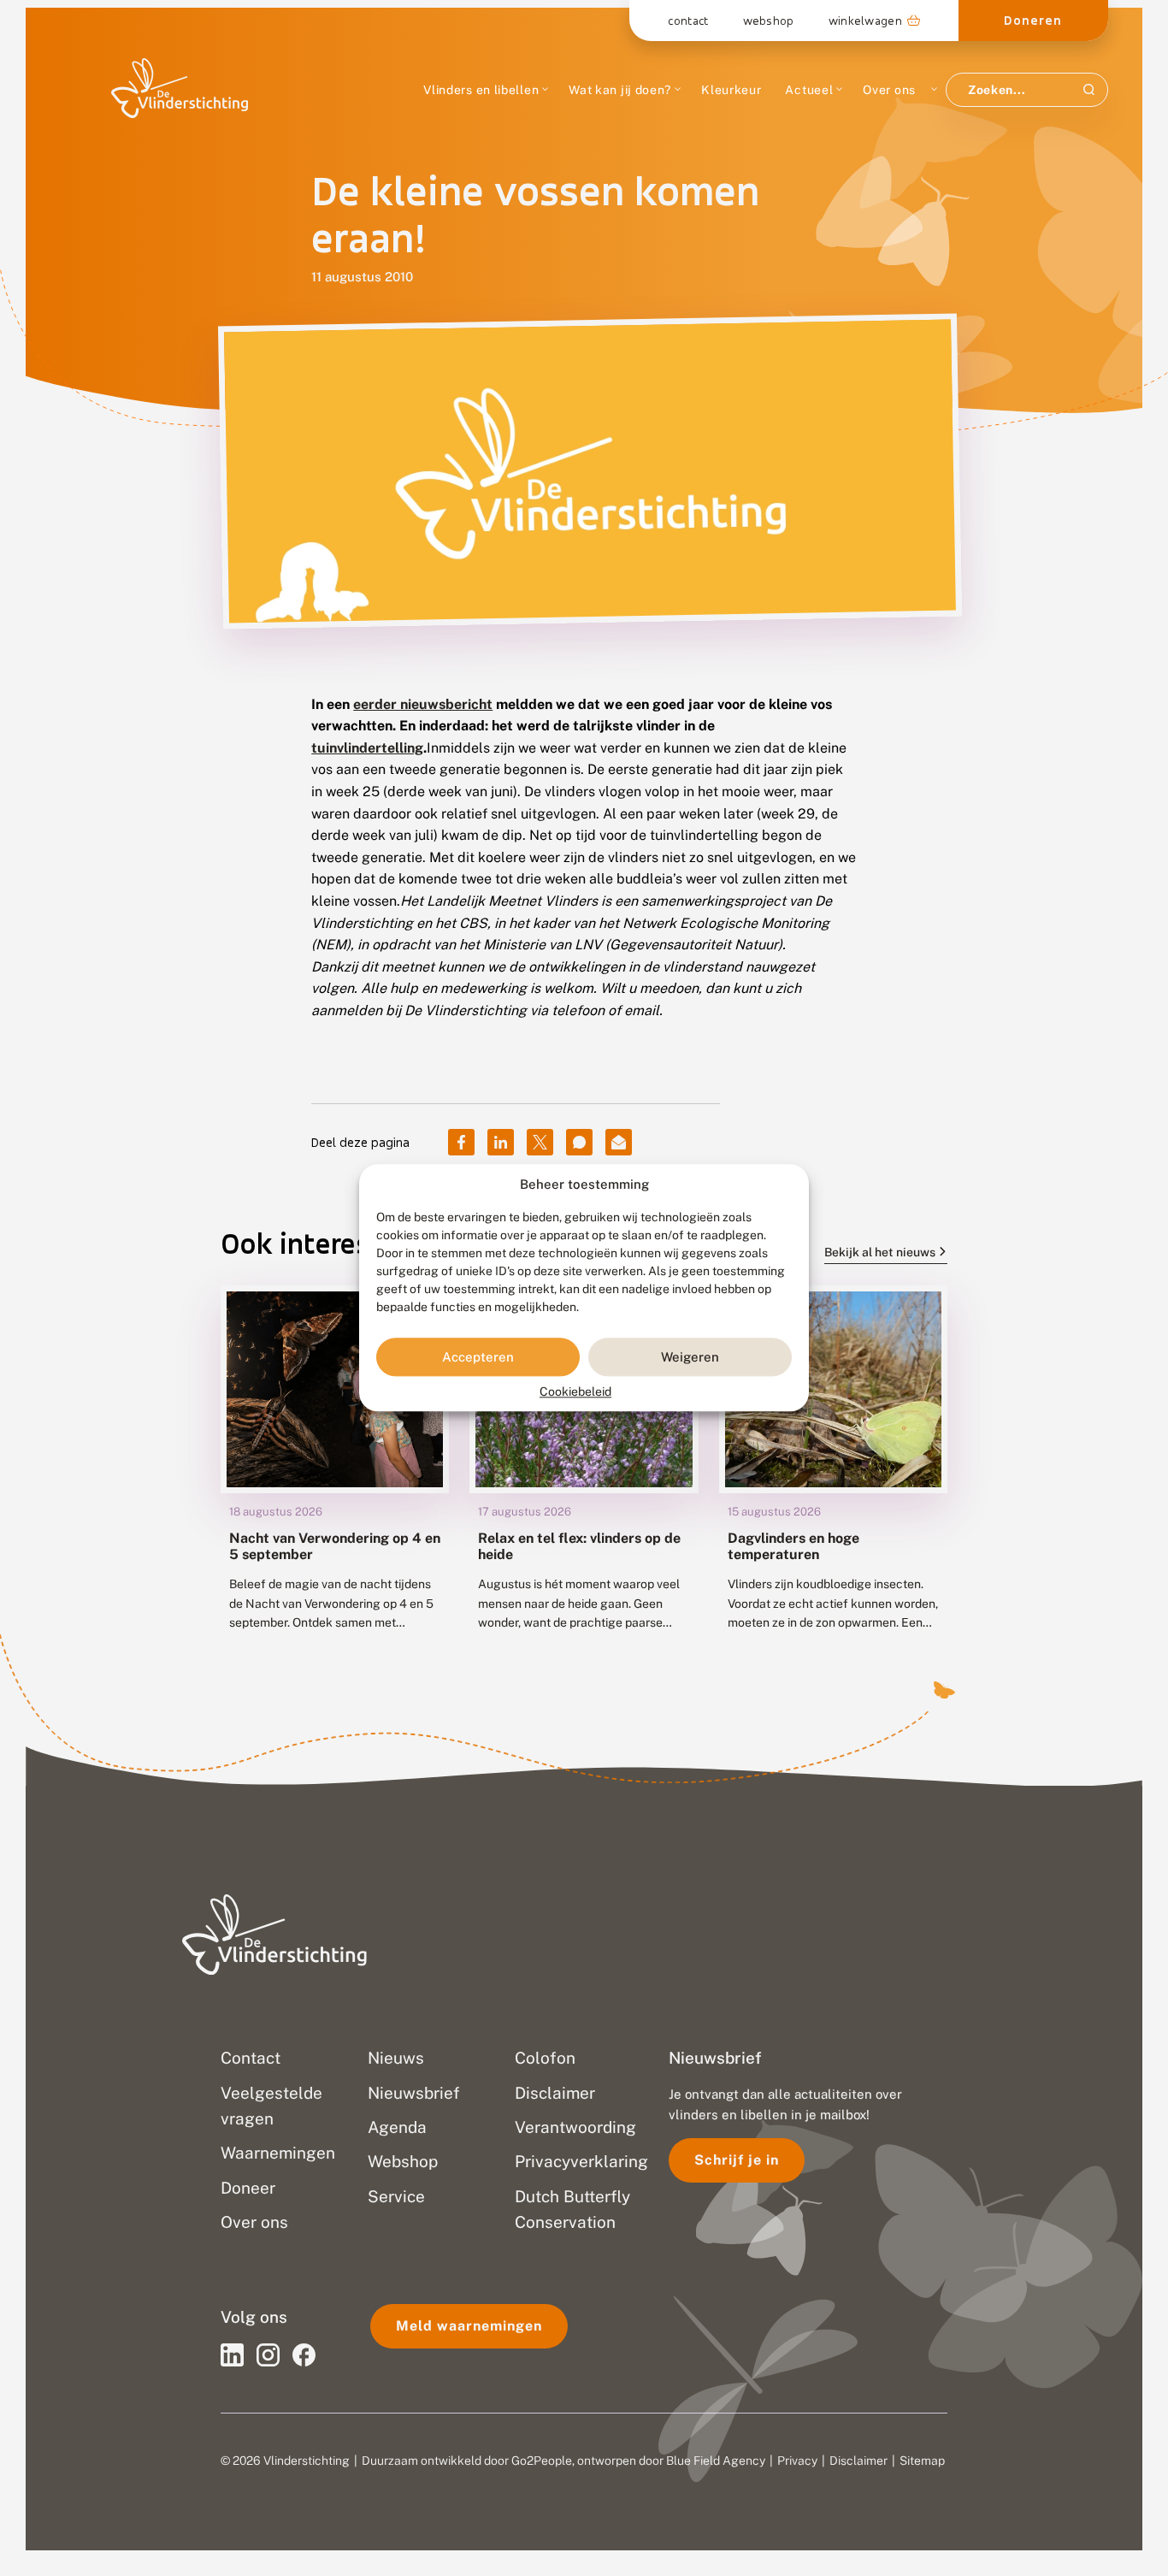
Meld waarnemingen (469, 2326)
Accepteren (478, 1357)
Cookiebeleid (575, 1392)
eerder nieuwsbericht (423, 704)
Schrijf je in (737, 2160)
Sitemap (922, 2461)
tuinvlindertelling (367, 748)
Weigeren (690, 1357)
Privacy (797, 2461)
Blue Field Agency (716, 2461)
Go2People (542, 2461)
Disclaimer (858, 2461)
